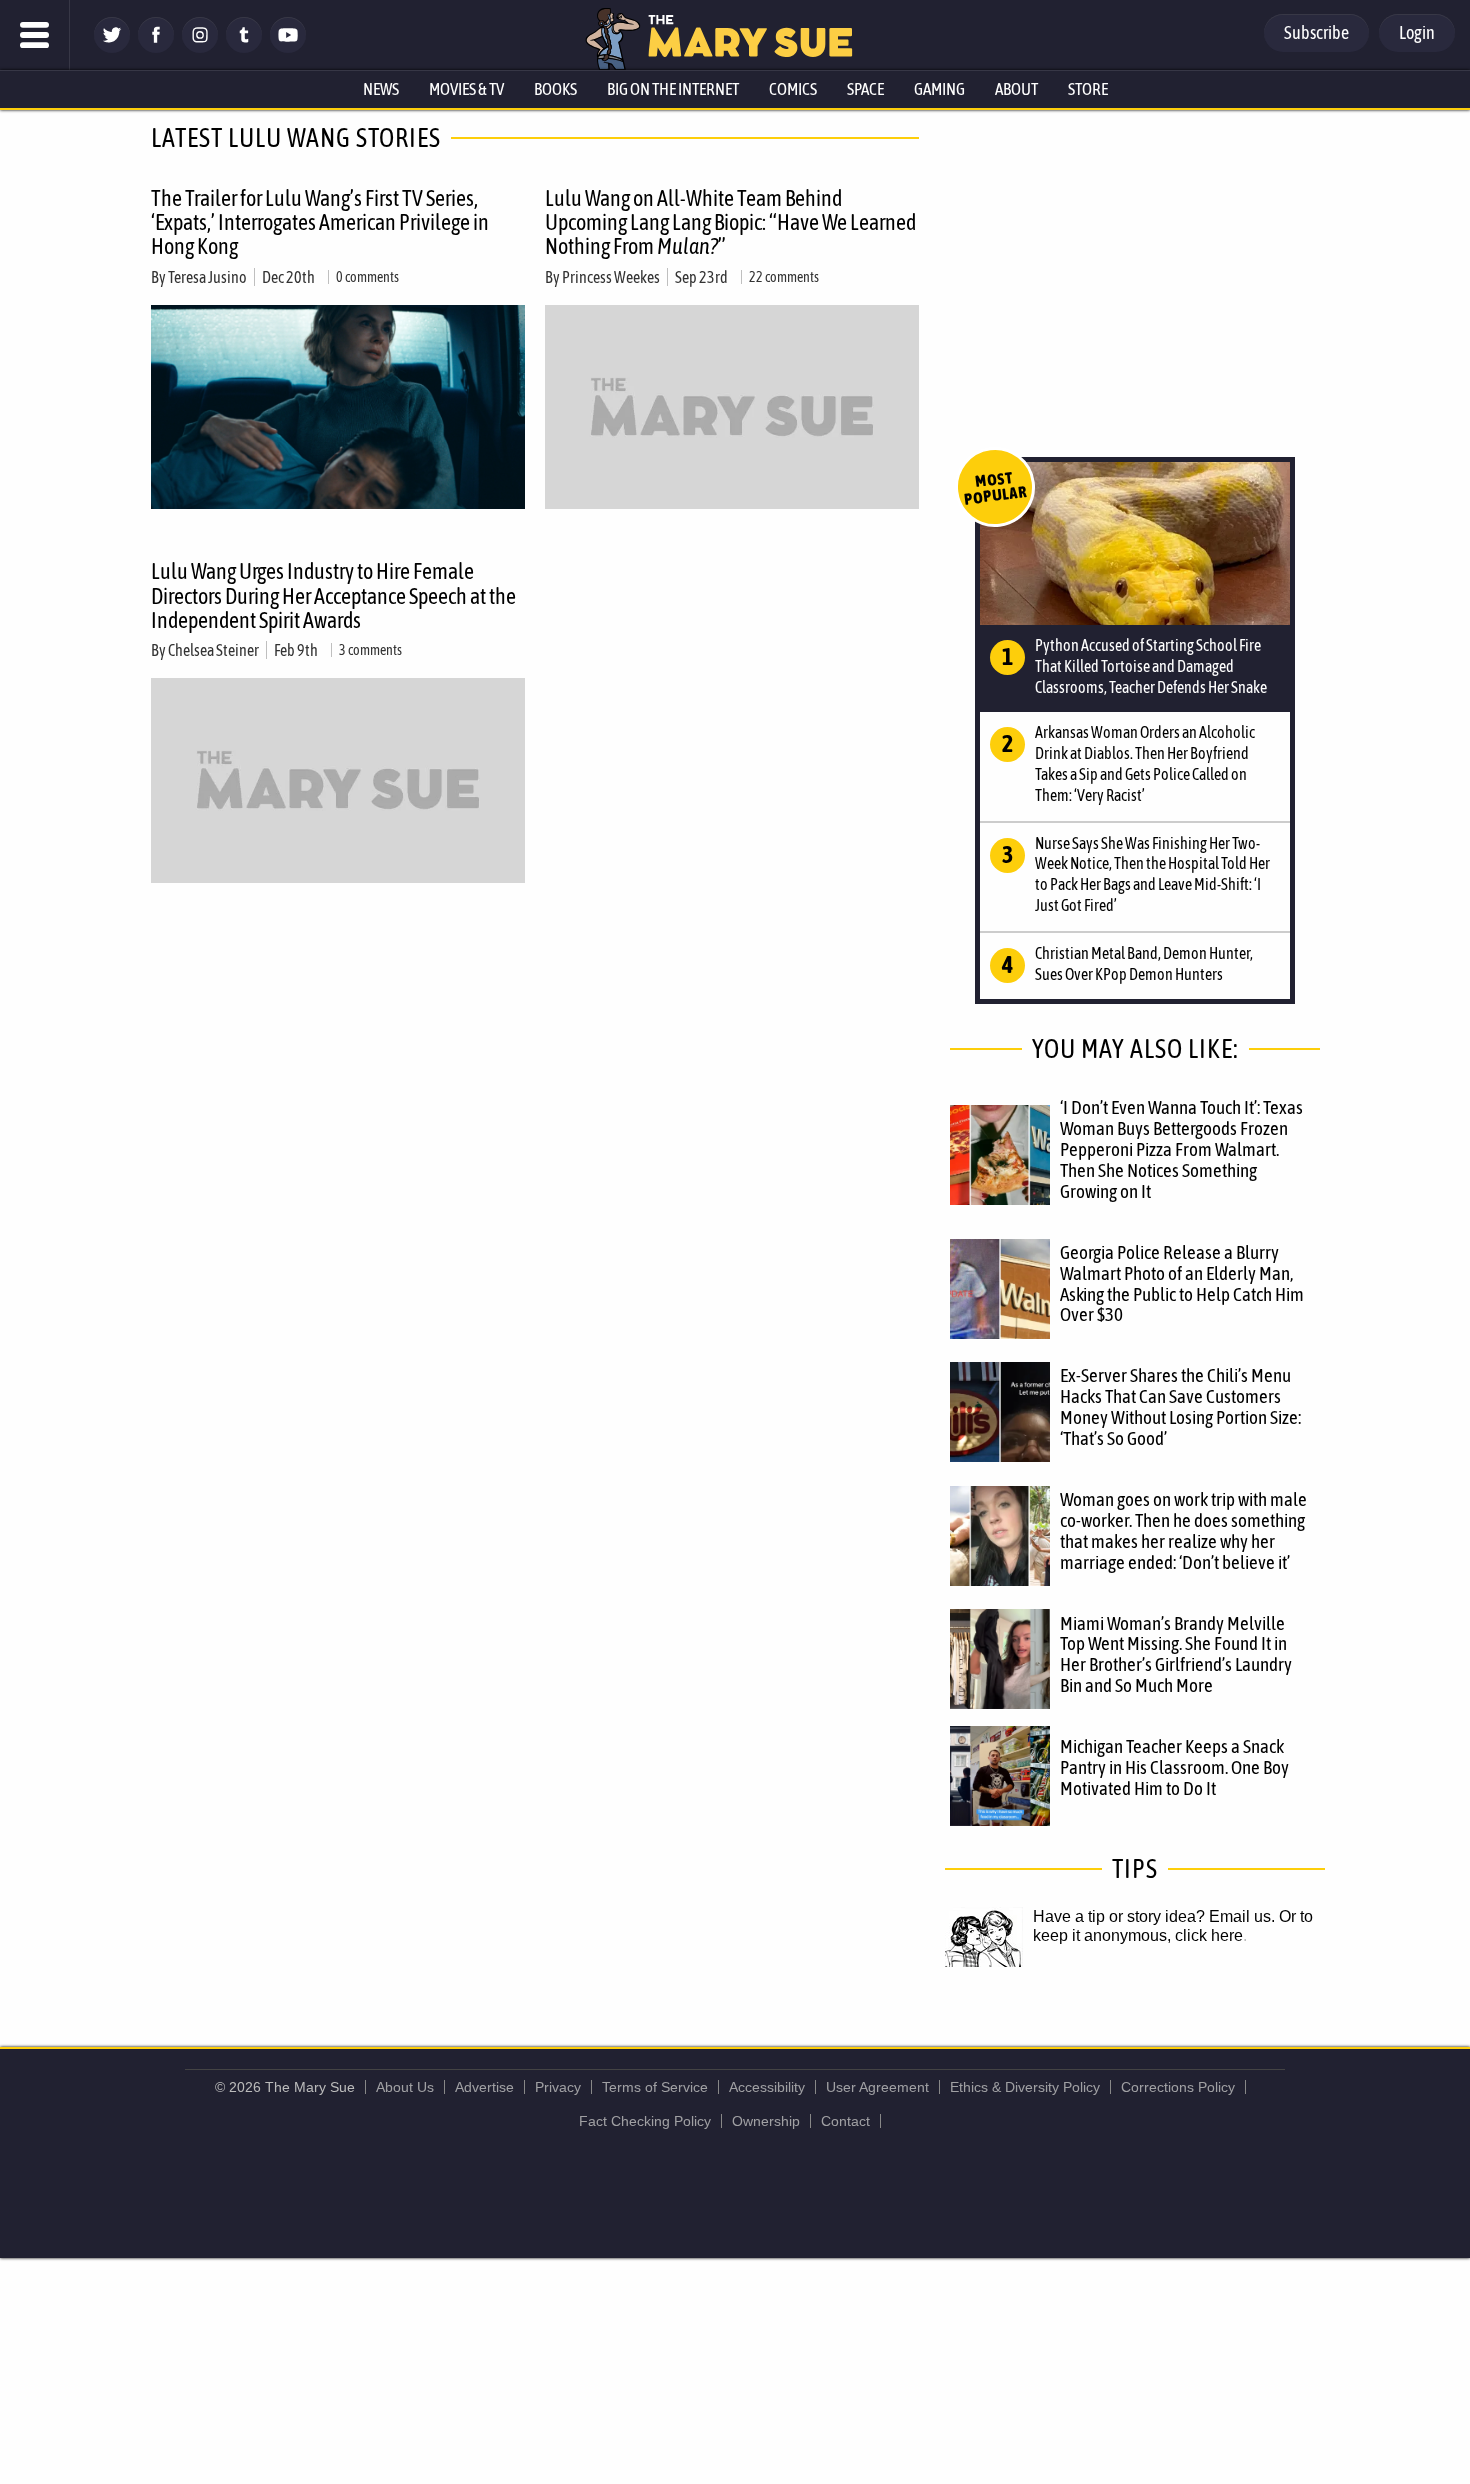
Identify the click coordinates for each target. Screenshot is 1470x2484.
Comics (793, 89)
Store (1088, 89)
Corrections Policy (1178, 2087)
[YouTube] (288, 47)
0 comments (367, 277)
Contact (845, 2121)
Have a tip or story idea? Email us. (1154, 1916)
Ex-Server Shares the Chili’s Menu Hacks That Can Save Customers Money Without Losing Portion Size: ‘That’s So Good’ (1180, 1406)
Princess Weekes (611, 277)
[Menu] (35, 35)
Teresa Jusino (207, 277)
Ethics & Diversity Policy (1025, 2087)
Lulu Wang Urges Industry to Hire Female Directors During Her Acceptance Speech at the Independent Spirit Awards (333, 595)
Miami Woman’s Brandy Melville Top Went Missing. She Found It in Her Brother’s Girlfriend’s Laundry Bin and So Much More (1176, 1654)
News (381, 89)
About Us (405, 2087)
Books (555, 89)
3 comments (370, 650)
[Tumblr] (244, 47)
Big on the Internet (673, 89)
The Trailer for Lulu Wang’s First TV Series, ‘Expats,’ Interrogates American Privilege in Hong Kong (320, 222)
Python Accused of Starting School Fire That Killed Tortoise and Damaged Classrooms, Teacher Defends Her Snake (1151, 666)
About (1016, 89)
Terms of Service (655, 2087)
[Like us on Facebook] (156, 47)
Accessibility (767, 2087)
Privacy (558, 2087)
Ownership (766, 2121)
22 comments (784, 277)
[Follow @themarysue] (112, 47)
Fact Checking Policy (645, 2121)
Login (1417, 32)
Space (865, 89)
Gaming (939, 89)
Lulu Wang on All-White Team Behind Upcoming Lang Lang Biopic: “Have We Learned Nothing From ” (730, 222)
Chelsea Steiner (213, 650)
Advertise (484, 2087)
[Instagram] (200, 47)
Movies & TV (466, 89)
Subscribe (1316, 32)
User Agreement (877, 2087)
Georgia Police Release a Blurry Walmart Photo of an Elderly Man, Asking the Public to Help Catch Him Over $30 (1182, 1283)
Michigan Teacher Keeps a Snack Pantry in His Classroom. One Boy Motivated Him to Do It (1174, 1767)
